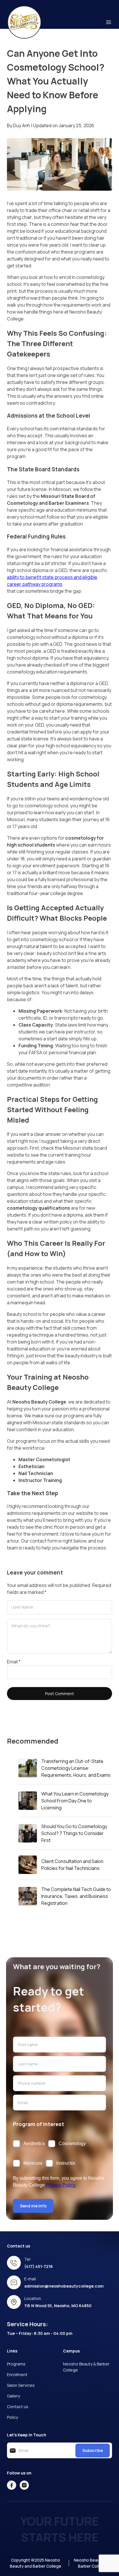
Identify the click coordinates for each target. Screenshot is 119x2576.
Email (14, 1662)
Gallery (13, 2396)
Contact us (18, 2407)
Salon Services (21, 2385)
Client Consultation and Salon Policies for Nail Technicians (72, 1865)
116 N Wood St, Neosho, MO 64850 (58, 2306)
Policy (12, 2417)
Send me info (33, 2206)
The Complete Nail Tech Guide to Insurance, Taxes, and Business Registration (76, 1896)
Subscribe (93, 2450)
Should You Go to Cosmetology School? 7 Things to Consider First (74, 1833)
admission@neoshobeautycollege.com (64, 2286)
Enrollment (17, 2375)
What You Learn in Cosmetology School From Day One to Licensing (75, 1801)
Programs (16, 2364)
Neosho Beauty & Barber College (86, 2367)
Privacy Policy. (61, 2185)
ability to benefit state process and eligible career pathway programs (52, 581)
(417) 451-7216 (39, 2266)
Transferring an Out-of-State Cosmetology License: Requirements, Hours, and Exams (76, 1768)
